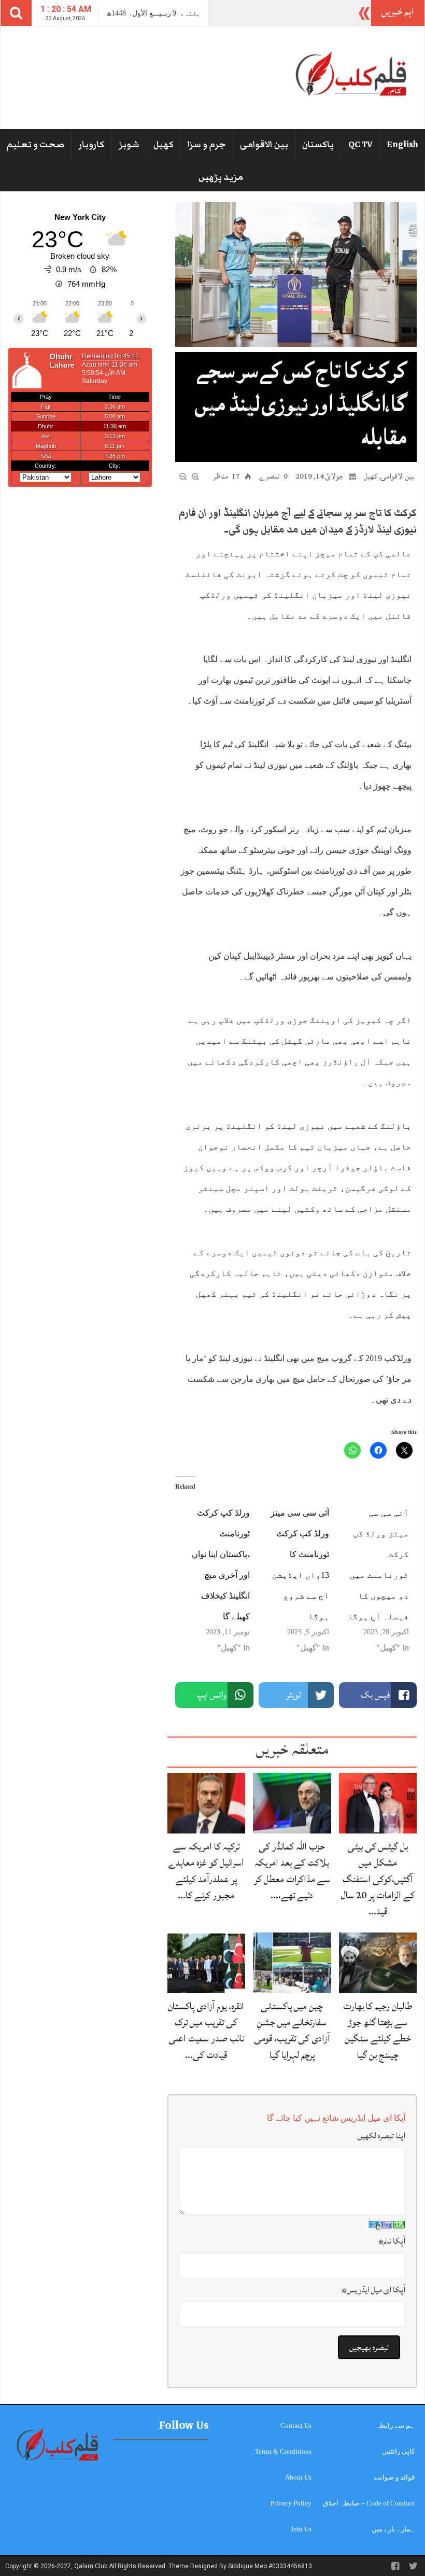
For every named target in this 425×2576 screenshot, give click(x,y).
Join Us (301, 2529)
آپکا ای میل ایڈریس (373, 2290)
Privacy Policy (291, 2503)
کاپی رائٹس (398, 2451)
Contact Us (296, 2425)
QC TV (360, 145)
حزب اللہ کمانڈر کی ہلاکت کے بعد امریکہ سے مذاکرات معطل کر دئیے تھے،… (292, 1871)
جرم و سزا (207, 145)
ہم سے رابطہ (395, 2425)
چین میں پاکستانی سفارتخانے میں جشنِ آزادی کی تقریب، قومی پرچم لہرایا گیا (292, 2031)
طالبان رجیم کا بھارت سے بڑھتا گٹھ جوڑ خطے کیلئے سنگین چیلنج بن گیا (378, 2031)
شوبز (129, 145)
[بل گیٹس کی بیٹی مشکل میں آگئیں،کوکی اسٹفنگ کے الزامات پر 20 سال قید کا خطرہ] (378, 1803)
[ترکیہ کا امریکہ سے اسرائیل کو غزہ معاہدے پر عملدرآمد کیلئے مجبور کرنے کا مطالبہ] (206, 1803)
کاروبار (91, 145)
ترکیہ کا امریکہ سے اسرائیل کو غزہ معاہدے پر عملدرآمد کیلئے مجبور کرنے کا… (206, 1871)
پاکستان (318, 145)
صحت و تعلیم (36, 145)
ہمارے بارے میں (393, 2529)
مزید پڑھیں (221, 177)
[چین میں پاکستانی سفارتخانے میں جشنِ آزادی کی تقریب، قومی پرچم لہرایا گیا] (292, 1962)
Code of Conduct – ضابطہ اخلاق (369, 2503)
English (402, 145)
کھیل (164, 145)
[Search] (16, 13)
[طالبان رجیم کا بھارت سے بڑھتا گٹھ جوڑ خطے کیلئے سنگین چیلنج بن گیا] (378, 1962)
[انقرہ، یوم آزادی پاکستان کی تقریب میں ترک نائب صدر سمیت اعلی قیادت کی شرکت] (206, 1962)
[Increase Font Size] (195, 475)
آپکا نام (392, 2241)
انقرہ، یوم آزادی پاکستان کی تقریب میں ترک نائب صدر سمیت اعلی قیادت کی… (206, 2031)
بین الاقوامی (264, 145)
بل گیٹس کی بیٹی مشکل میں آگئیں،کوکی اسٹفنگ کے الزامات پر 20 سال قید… (378, 1879)
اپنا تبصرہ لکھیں (381, 2136)
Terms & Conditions (283, 2451)
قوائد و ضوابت (394, 2477)
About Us (298, 2477)
